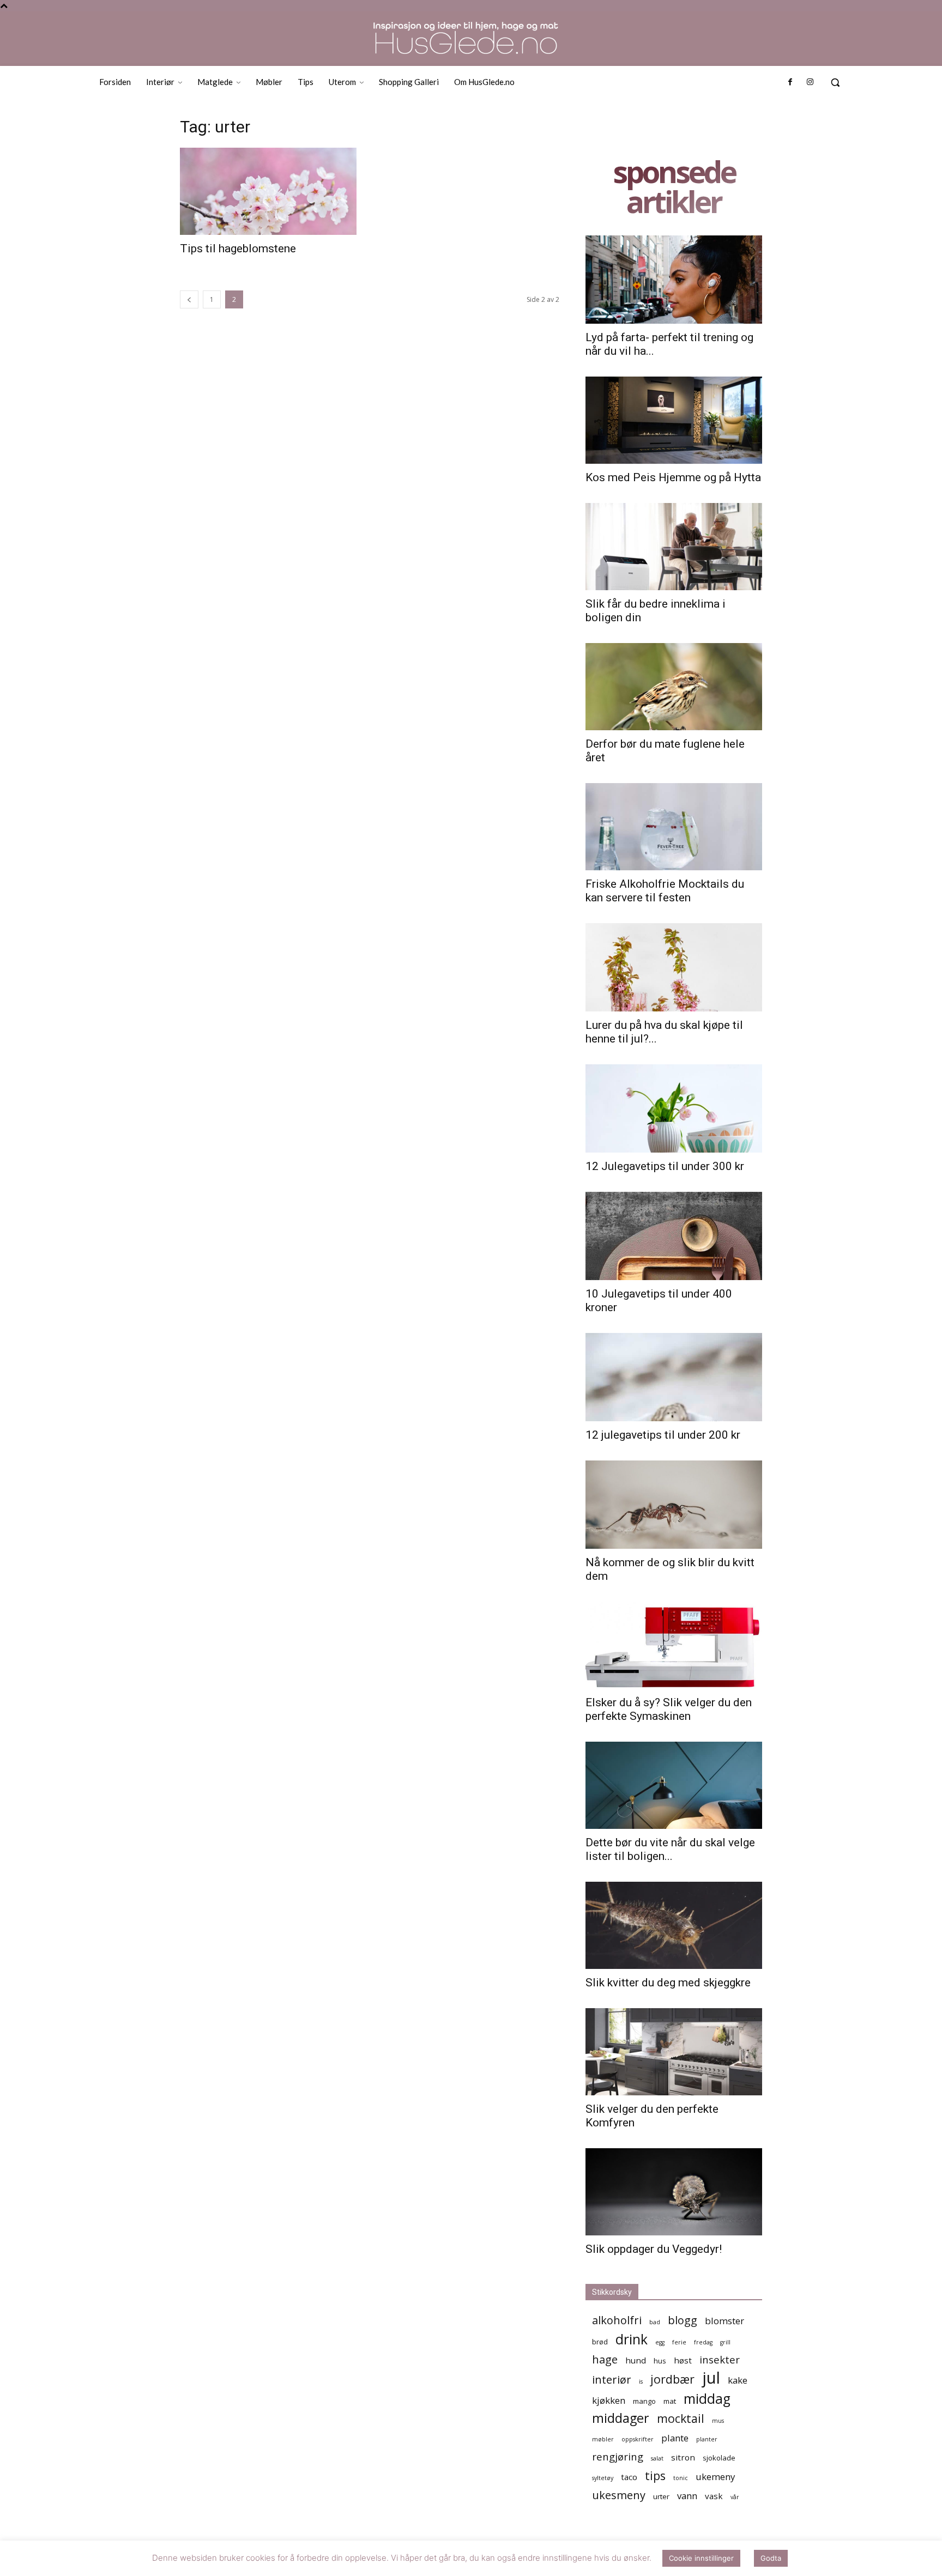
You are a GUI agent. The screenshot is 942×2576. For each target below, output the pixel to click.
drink (632, 2339)
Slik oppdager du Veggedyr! (654, 2249)
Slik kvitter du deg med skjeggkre (668, 1983)
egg (660, 2342)
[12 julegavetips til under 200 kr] (674, 1377)
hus (660, 2361)
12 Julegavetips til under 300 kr (665, 1166)
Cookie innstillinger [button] (701, 2560)
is (641, 2381)
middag (707, 2399)
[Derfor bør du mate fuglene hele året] (674, 687)
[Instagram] (810, 82)
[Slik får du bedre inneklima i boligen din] (674, 547)
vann (687, 2496)
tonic (681, 2478)
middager (621, 2418)
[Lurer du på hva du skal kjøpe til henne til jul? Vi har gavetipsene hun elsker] (674, 967)
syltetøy (603, 2478)
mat (670, 2401)
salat (657, 2458)
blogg (683, 2320)
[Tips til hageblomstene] (268, 191)
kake (738, 2380)
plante (675, 2438)
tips (655, 2475)
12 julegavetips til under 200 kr (663, 1435)
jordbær (672, 2379)
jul (711, 2378)
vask (714, 2496)
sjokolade (719, 2458)
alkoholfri (617, 2320)
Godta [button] (771, 2560)
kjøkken (609, 2400)
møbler (603, 2439)
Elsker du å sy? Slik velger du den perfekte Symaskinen (669, 1709)
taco (629, 2477)
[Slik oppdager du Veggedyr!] (674, 2192)
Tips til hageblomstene (238, 248)
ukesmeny (619, 2495)
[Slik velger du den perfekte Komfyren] (674, 2052)
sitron (683, 2457)
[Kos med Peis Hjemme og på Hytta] (674, 420)
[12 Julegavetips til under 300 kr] (674, 1108)
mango (644, 2401)
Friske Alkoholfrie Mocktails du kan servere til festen (665, 891)
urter (661, 2496)
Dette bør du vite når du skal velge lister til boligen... (670, 1849)
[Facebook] (790, 82)
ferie (679, 2342)
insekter (720, 2359)
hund (636, 2360)
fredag (703, 2342)
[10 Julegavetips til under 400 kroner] (674, 1236)
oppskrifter (638, 2439)
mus (718, 2421)
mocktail (681, 2418)
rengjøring (618, 2456)
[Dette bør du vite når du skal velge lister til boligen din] (674, 1785)
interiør (612, 2380)
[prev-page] (189, 299)
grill (725, 2342)
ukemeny (715, 2477)
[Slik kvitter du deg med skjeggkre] (674, 1925)
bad (655, 2322)
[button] (835, 82)
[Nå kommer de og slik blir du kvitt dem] (674, 1505)
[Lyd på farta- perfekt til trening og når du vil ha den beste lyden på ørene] (674, 280)
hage (605, 2359)
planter (707, 2439)
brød (600, 2342)
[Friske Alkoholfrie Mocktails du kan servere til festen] (674, 827)
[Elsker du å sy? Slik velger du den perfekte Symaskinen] (674, 1645)
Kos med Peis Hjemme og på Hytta (673, 477)
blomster (724, 2321)
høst (683, 2360)
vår (735, 2497)
